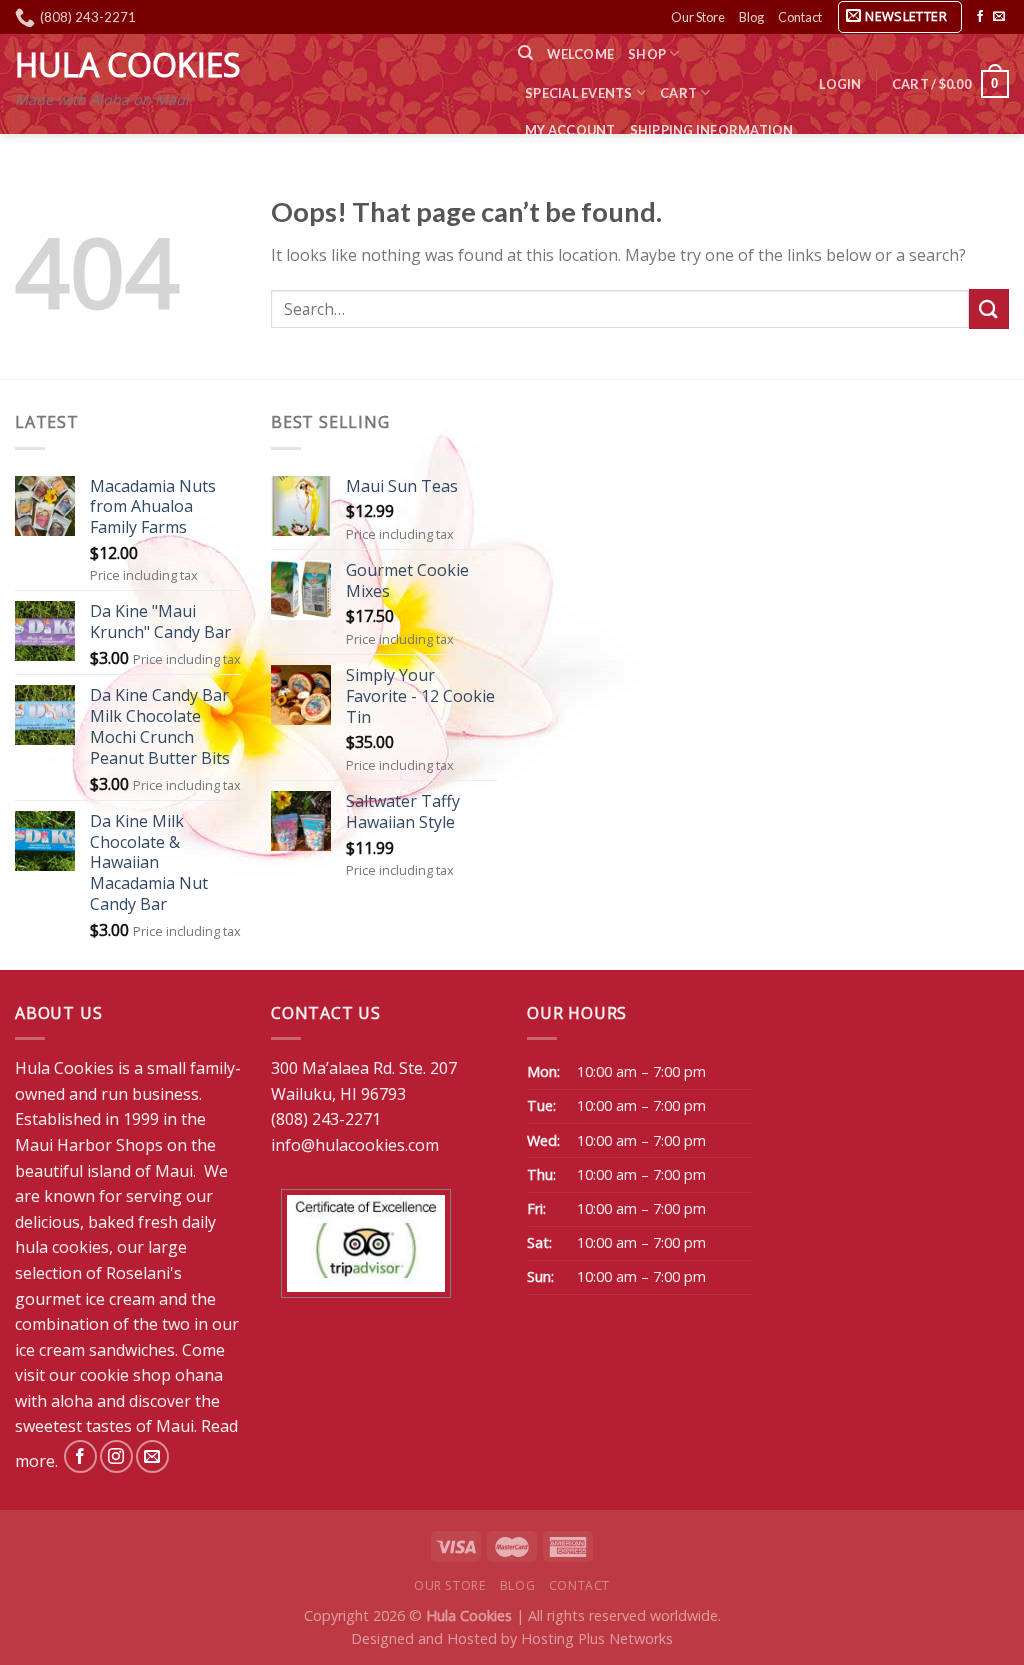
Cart (678, 93)
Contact (800, 17)
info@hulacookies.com (355, 1145)
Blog (751, 17)
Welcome (580, 54)
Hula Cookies (128, 65)
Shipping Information (712, 130)
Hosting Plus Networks (597, 1638)
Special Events (579, 93)
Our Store (698, 17)
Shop (647, 54)
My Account (570, 130)
